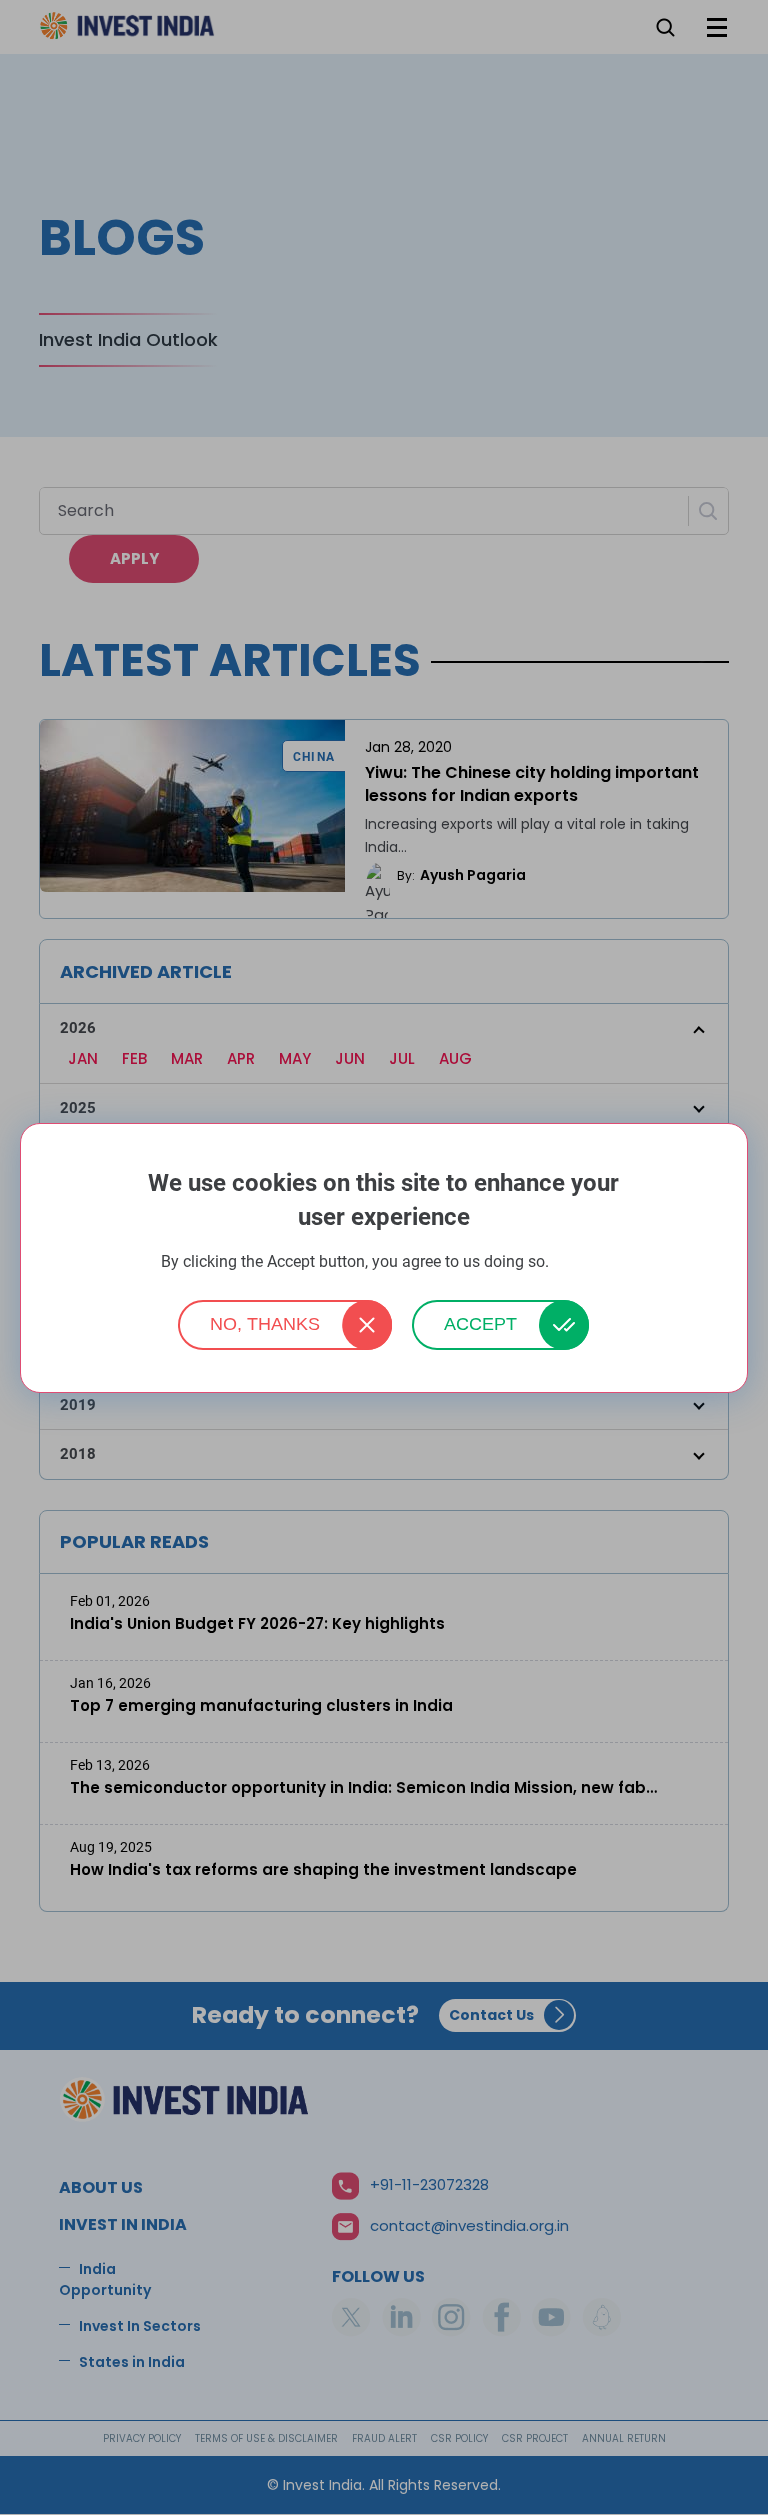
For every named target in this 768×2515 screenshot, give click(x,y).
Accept (480, 1324)
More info (580, 1262)
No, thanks (265, 1324)
